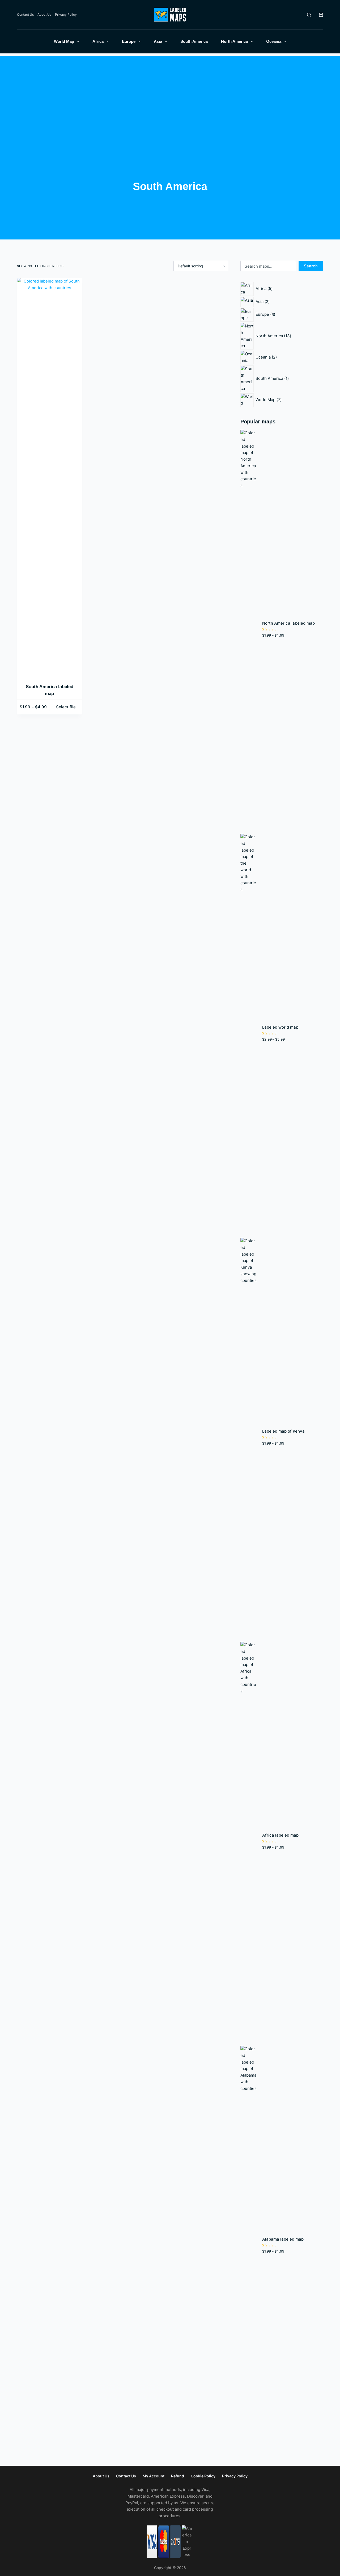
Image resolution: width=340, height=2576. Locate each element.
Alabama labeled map (283, 2239)
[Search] (309, 15)
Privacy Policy (66, 14)
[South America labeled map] (50, 477)
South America (194, 41)
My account (154, 2476)
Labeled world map (280, 1027)
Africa (98, 41)
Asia (158, 41)
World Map (64, 41)
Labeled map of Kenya (283, 1431)
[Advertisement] (170, 93)
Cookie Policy (203, 2476)
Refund (178, 2476)
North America (234, 41)
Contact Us (25, 14)
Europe (129, 41)
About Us (44, 14)
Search (311, 266)
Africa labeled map (280, 1835)
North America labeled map (288, 623)
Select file (66, 707)
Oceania (274, 41)
